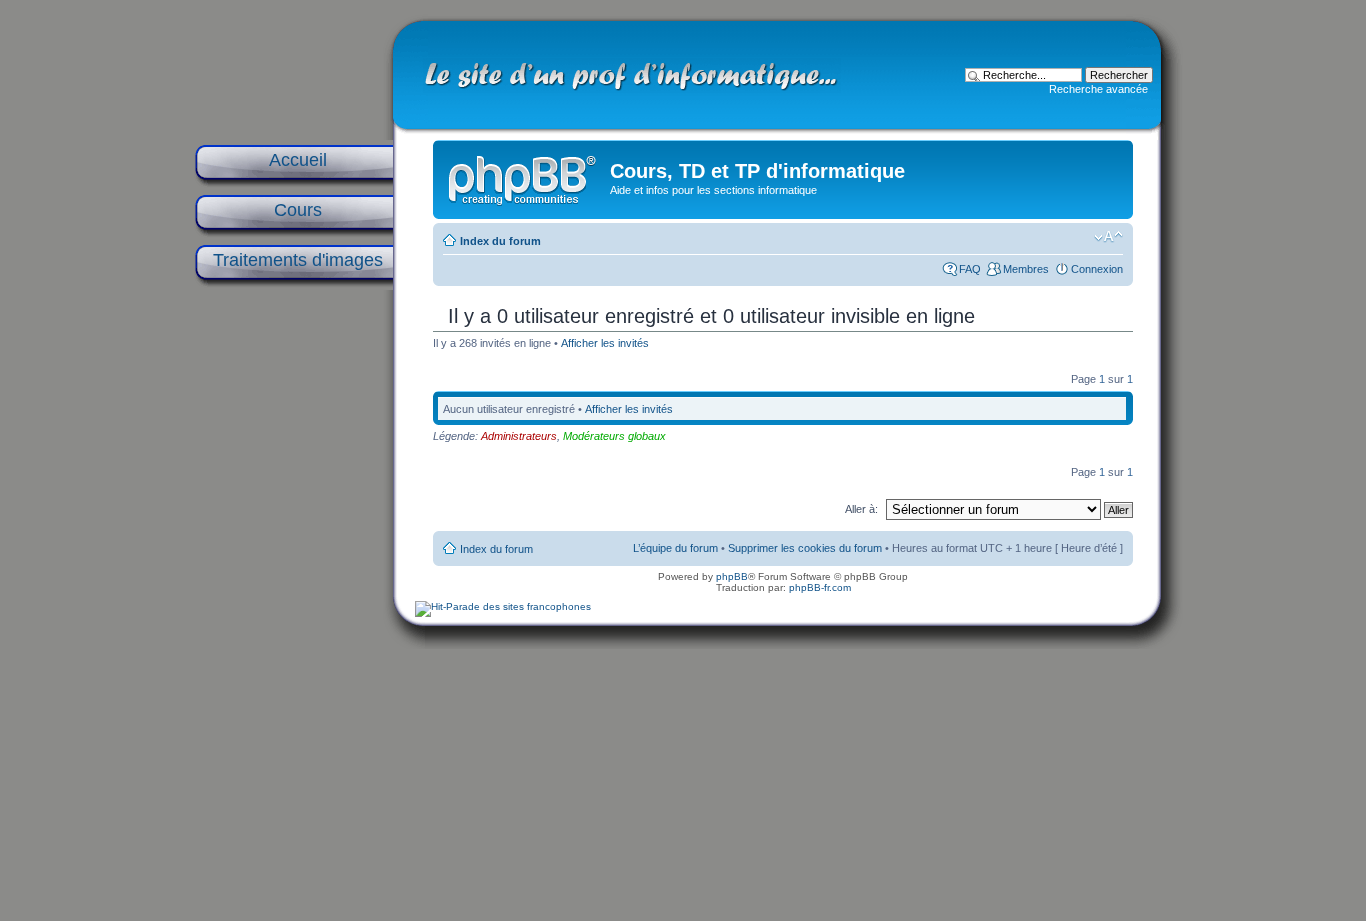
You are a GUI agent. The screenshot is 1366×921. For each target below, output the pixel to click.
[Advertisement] (293, 612)
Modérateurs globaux (614, 436)
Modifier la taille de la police (1108, 237)
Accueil (298, 160)
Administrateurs (519, 436)
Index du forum (500, 241)
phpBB (732, 576)
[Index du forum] (524, 176)
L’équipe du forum (675, 548)
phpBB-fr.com (820, 587)
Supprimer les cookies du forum (805, 548)
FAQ (970, 269)
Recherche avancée (1098, 89)
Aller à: (861, 509)
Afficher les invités (605, 343)
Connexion (1097, 269)
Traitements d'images (298, 260)
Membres (1026, 269)
